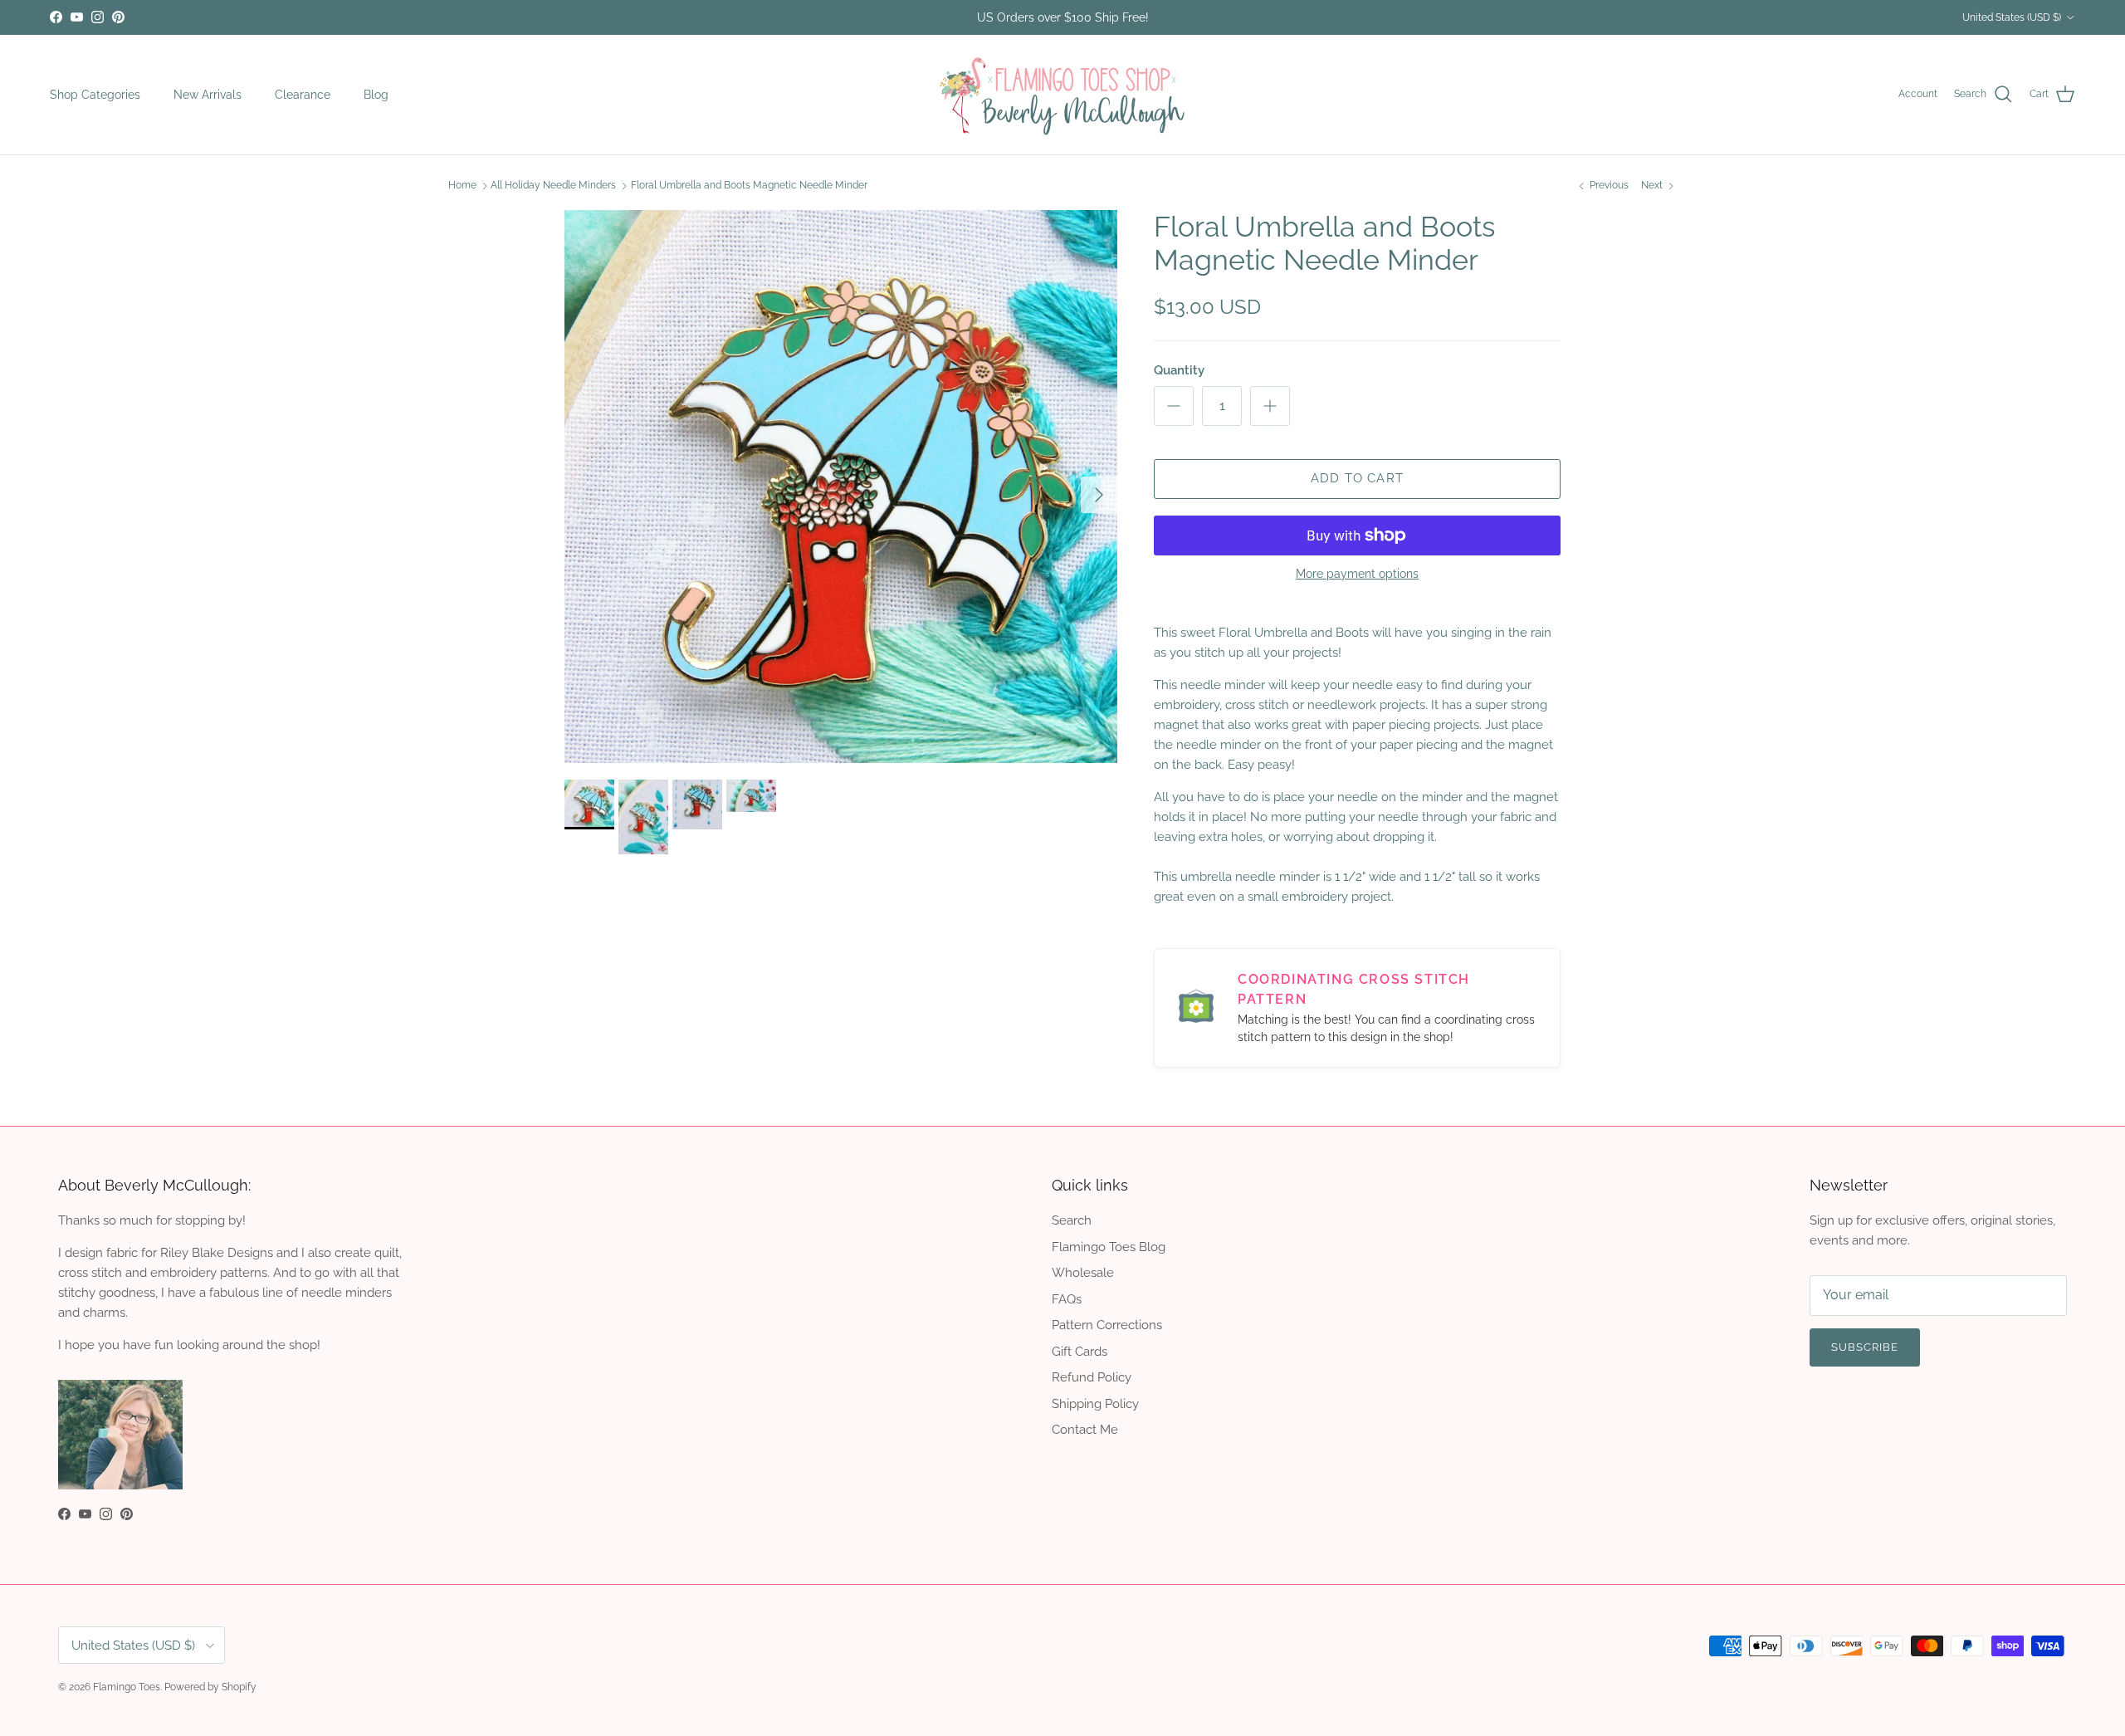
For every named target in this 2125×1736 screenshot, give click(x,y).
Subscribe (1062, 941)
